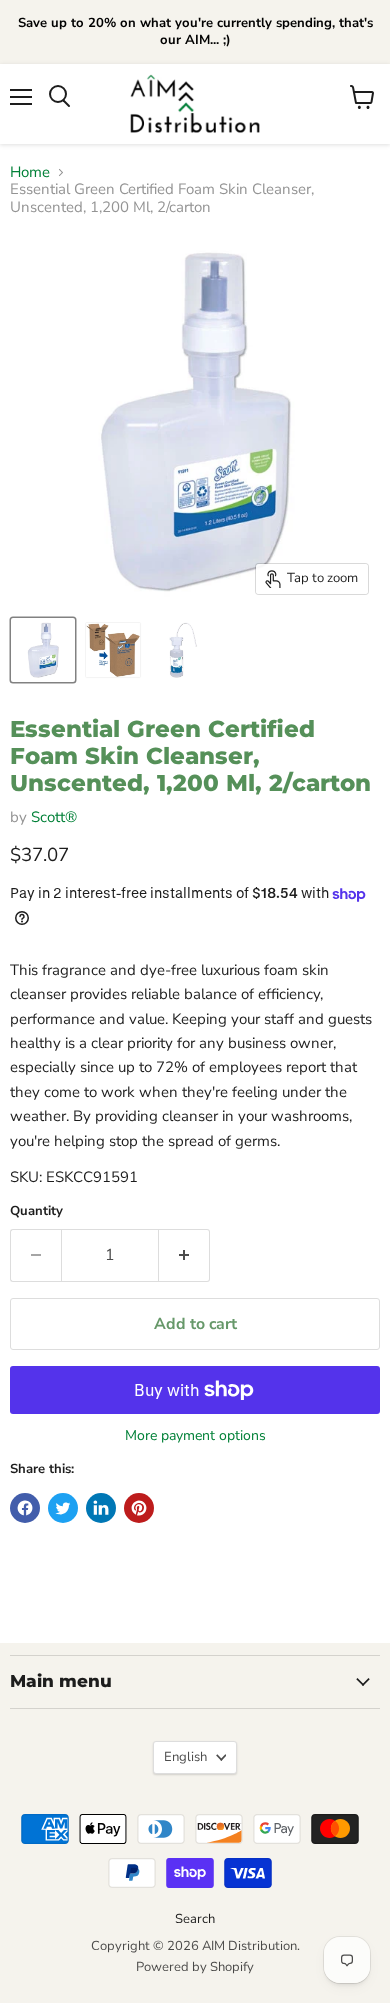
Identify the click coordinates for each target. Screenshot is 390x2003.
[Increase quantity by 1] (184, 1255)
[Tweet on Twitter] (63, 1508)
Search (195, 1919)
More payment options (195, 1436)
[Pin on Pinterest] (139, 1508)
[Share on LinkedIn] (101, 1508)
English (185, 1757)
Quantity (36, 1211)
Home (30, 172)
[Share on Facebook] (25, 1508)
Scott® (54, 817)
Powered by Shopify (195, 1967)
